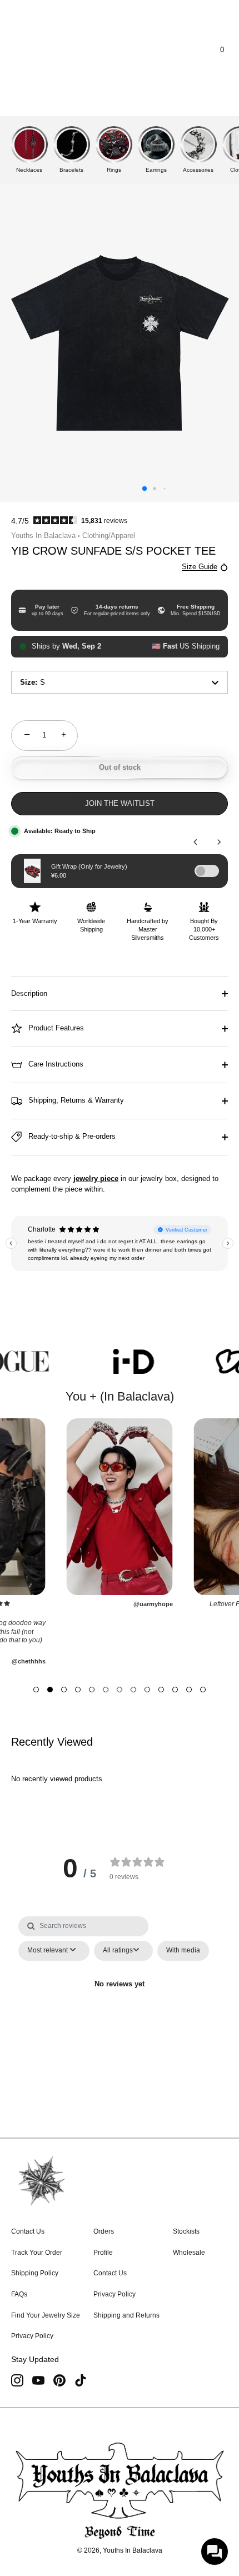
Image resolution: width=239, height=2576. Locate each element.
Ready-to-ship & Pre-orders (71, 1136)
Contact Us (28, 2231)
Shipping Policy (35, 2273)
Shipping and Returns (126, 2315)
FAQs (19, 2294)
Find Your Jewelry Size (46, 2315)
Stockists (186, 2231)
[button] (36, 1690)
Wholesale (189, 2253)
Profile (103, 2253)
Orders (104, 2231)
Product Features (55, 1028)
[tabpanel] (120, 2010)
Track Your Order (37, 2253)
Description (29, 993)
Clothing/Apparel (109, 535)
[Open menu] (30, 50)
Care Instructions (55, 1064)
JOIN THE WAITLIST (120, 803)
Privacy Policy (32, 2336)
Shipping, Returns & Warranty (75, 1100)
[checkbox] (183, 1951)
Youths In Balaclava (43, 535)
